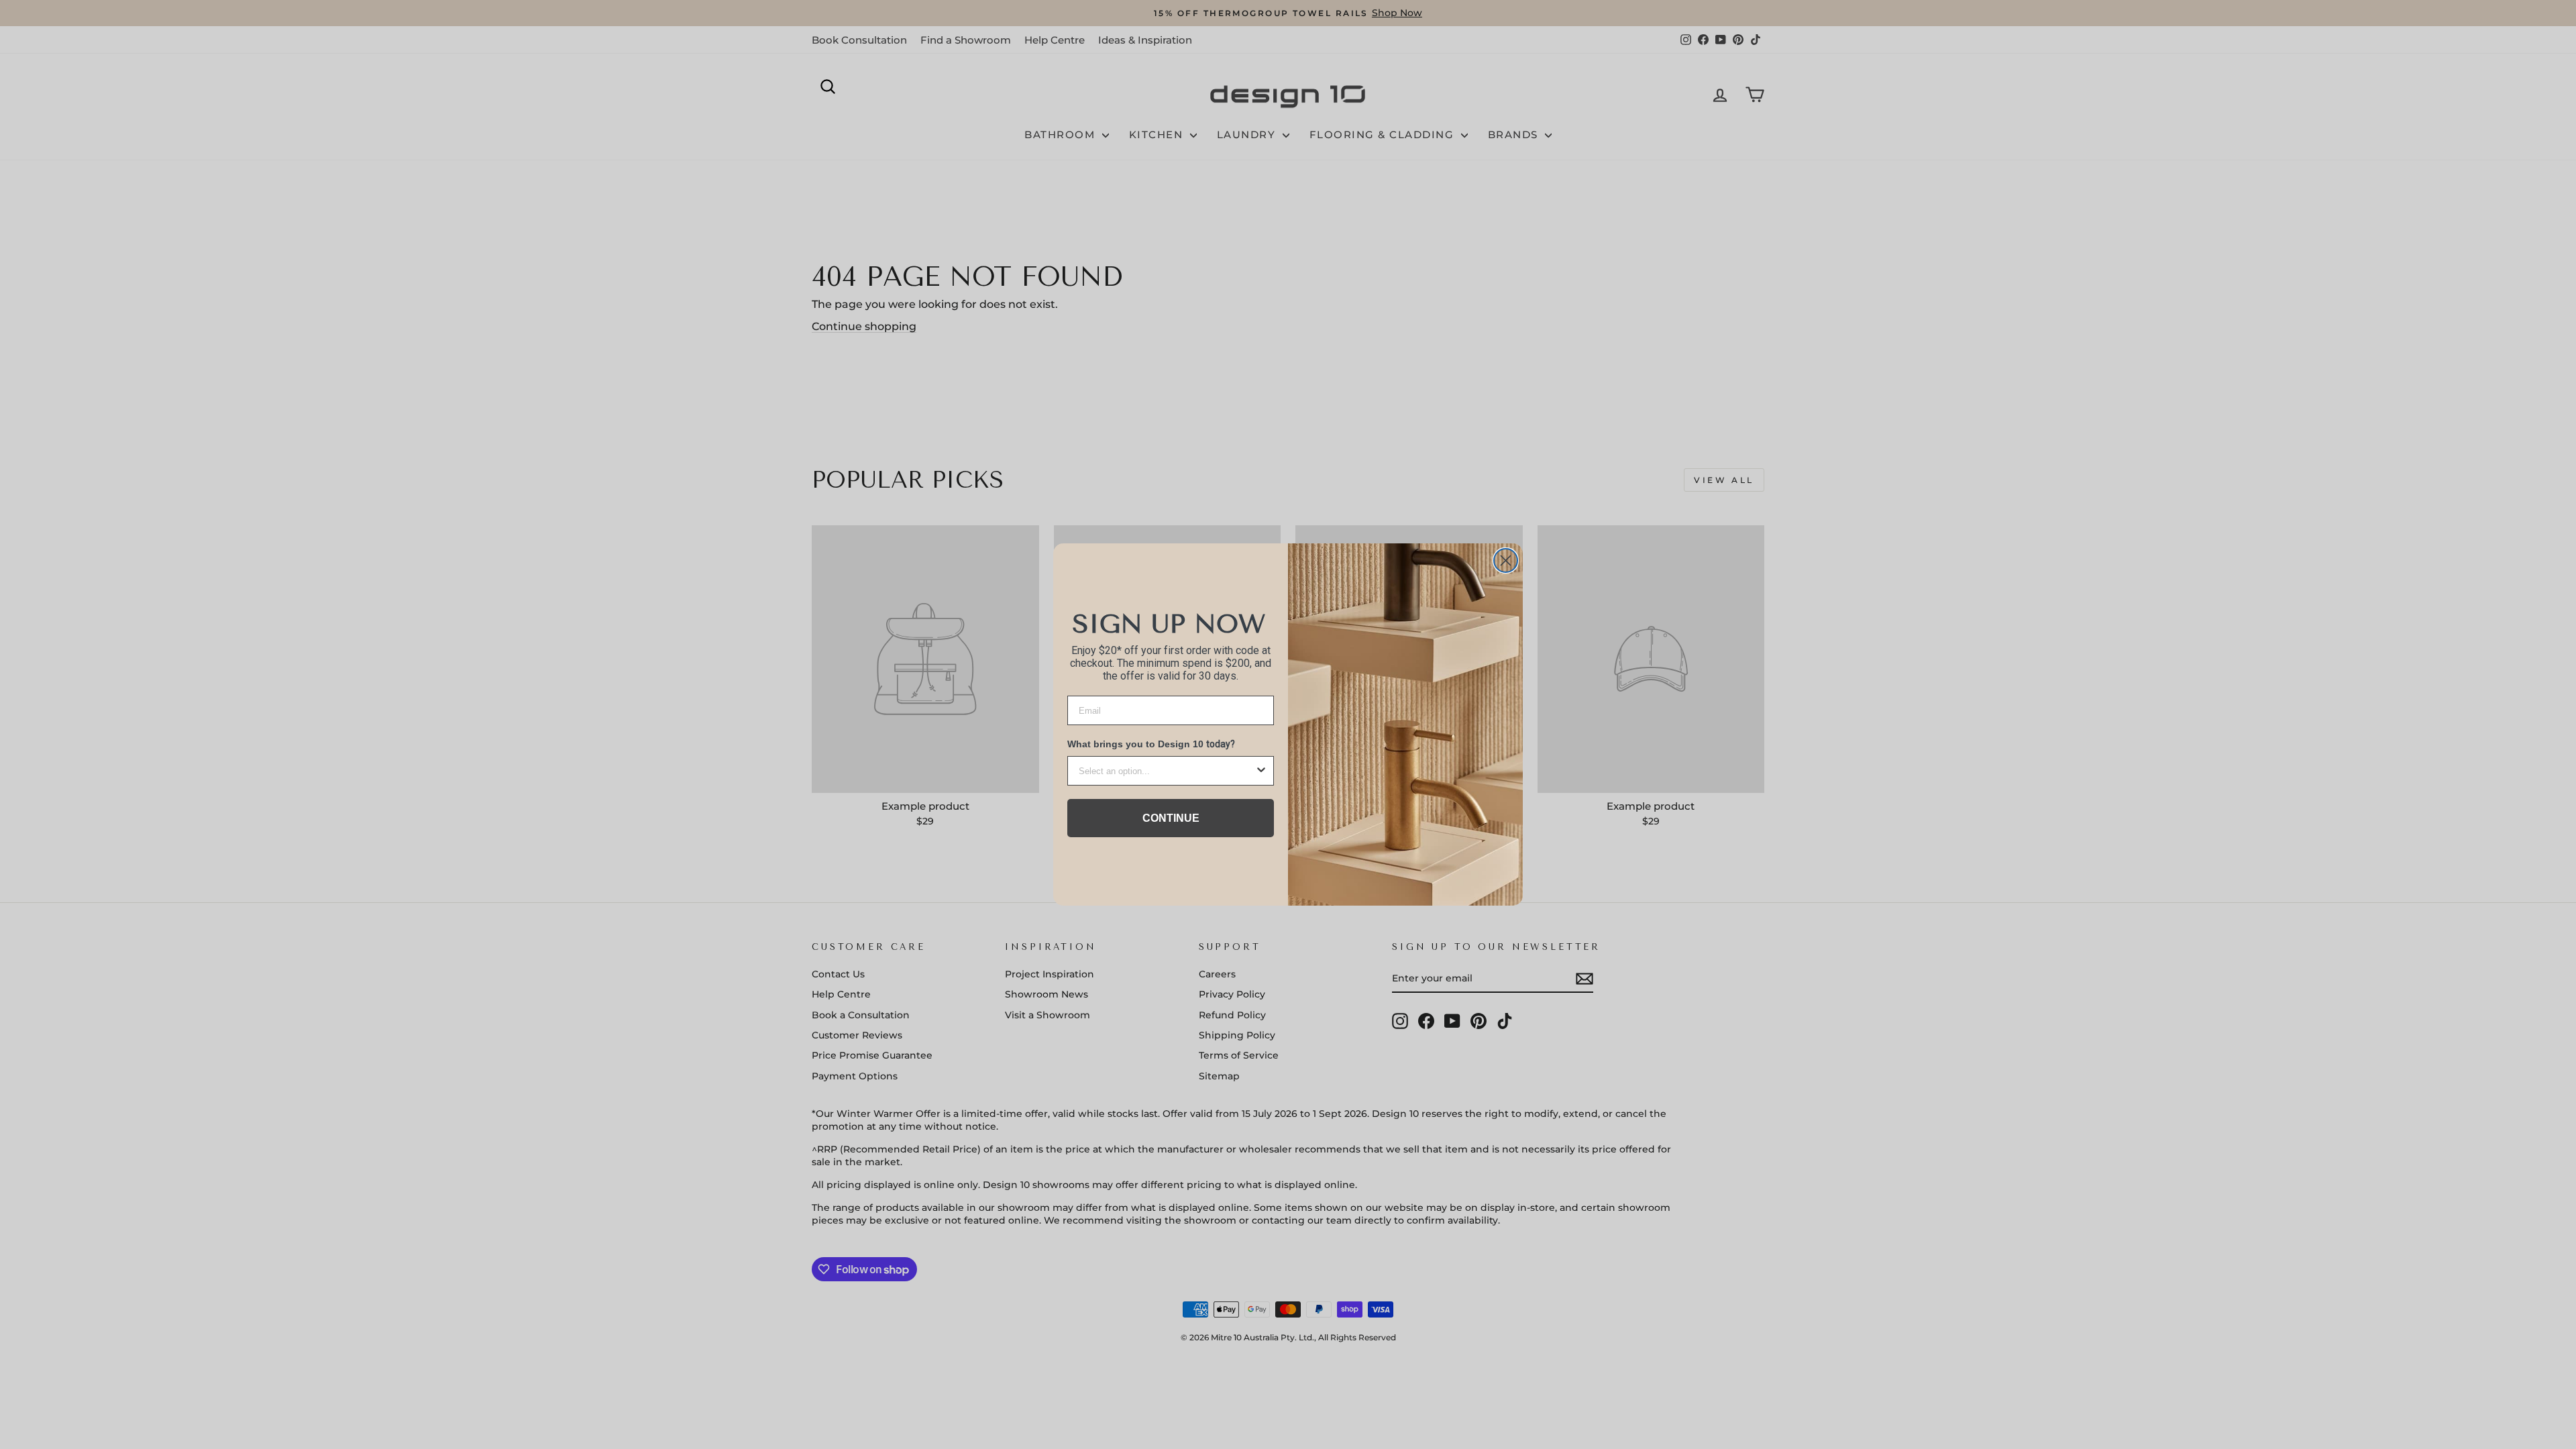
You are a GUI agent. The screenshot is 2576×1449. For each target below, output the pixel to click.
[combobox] (1167, 771)
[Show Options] (1261, 771)
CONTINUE (1171, 818)
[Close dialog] (1506, 560)
